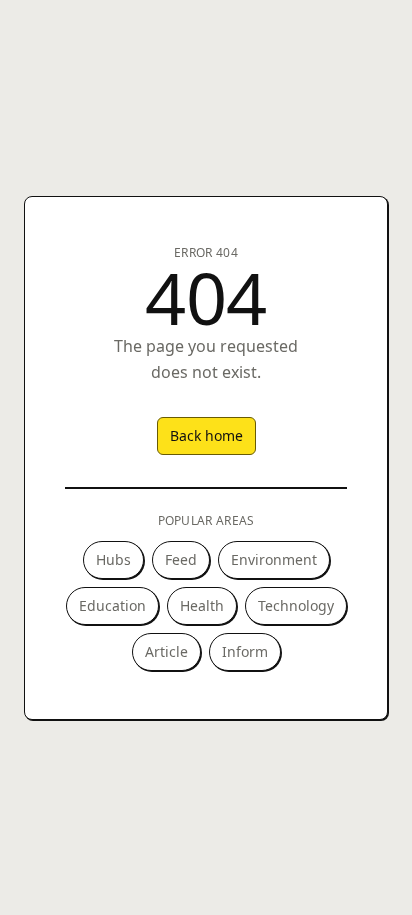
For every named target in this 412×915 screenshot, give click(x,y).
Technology (296, 605)
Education (112, 605)
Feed (181, 559)
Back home (206, 435)
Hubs (113, 559)
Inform (245, 651)
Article (166, 651)
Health (202, 605)
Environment (274, 559)
